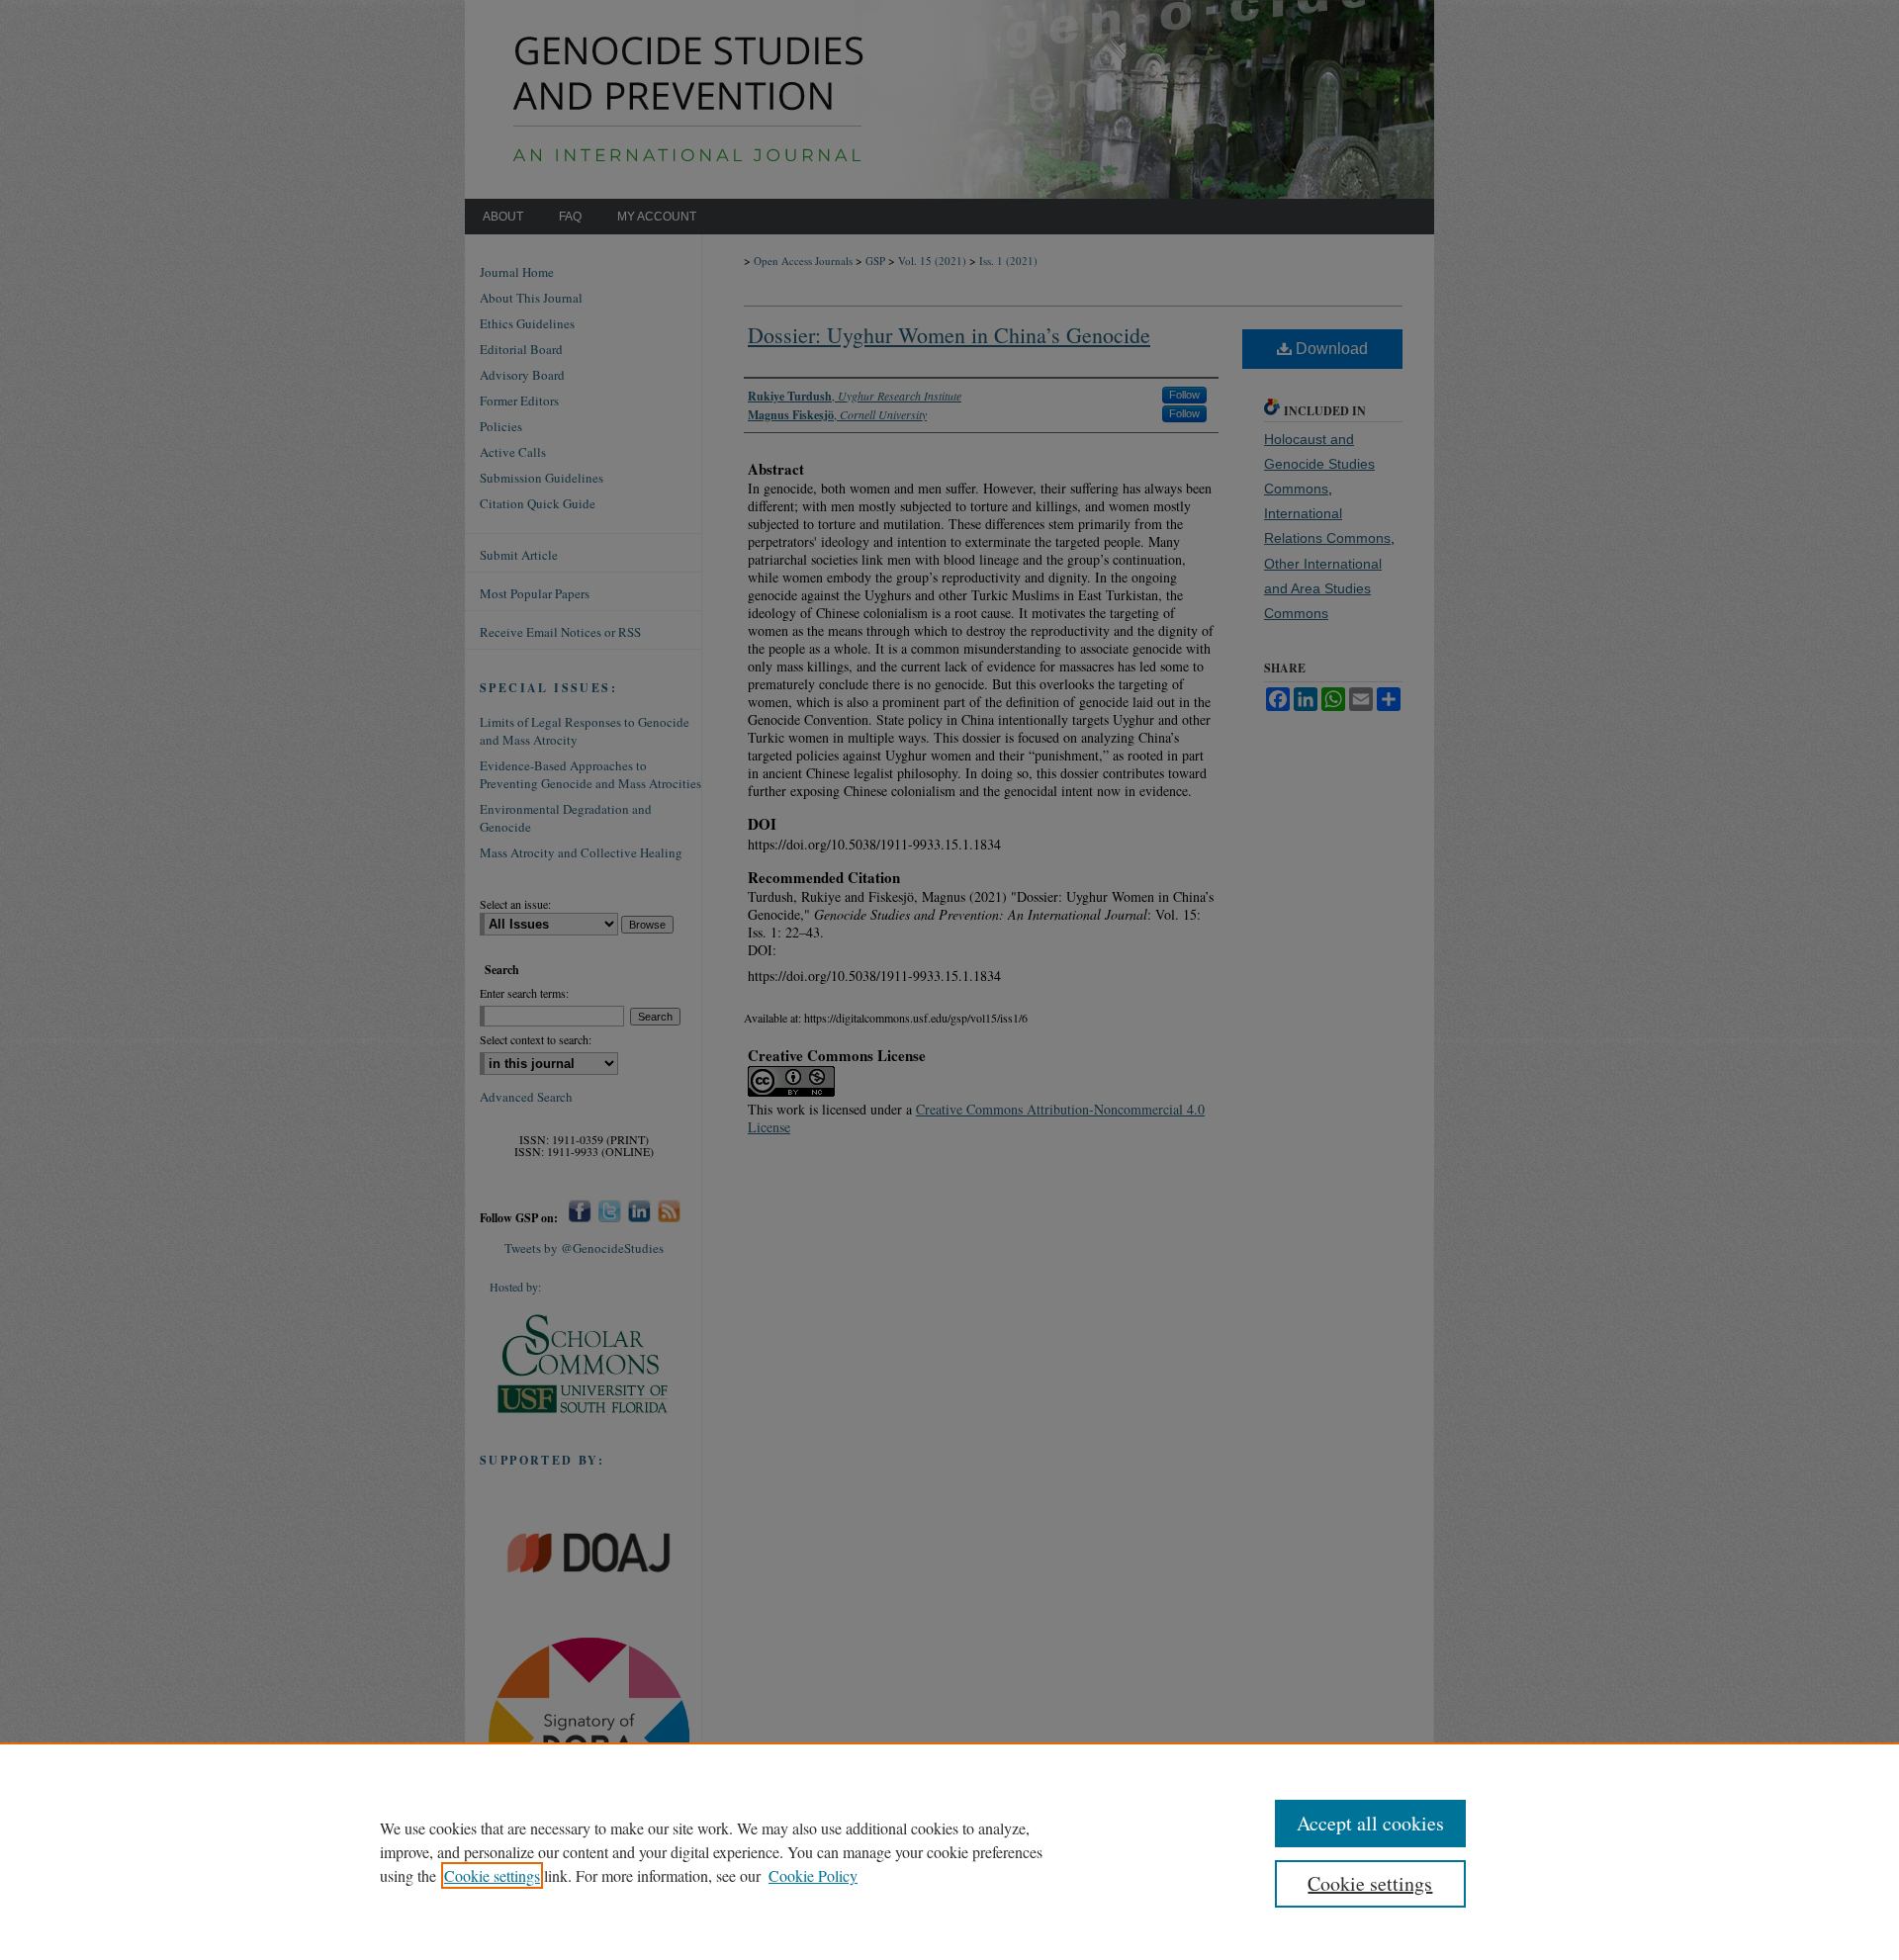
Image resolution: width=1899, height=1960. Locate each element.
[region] (949, 1851)
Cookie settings (492, 1875)
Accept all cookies (1370, 1823)
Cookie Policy (813, 1875)
